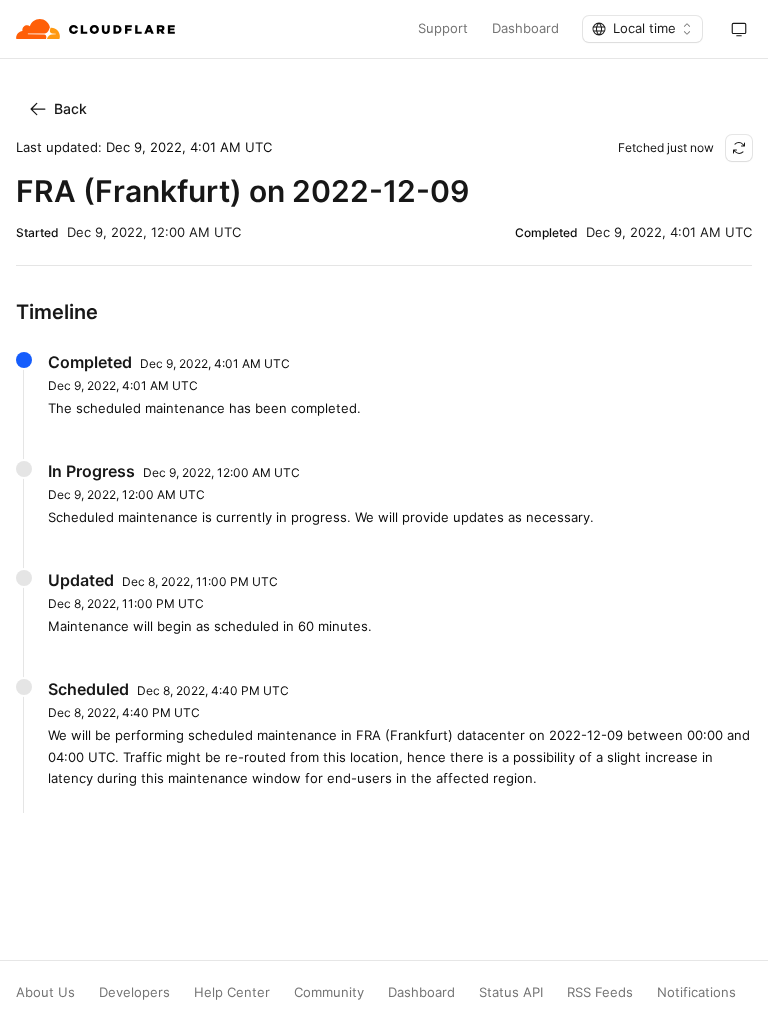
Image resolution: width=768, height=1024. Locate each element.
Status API (511, 992)
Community (329, 992)
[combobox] (642, 29)
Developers (134, 992)
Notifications (696, 992)
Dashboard (525, 28)
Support (443, 28)
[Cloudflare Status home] (97, 29)
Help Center (232, 992)
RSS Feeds (600, 992)
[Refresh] (739, 148)
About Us (45, 992)
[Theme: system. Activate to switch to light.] (739, 29)
